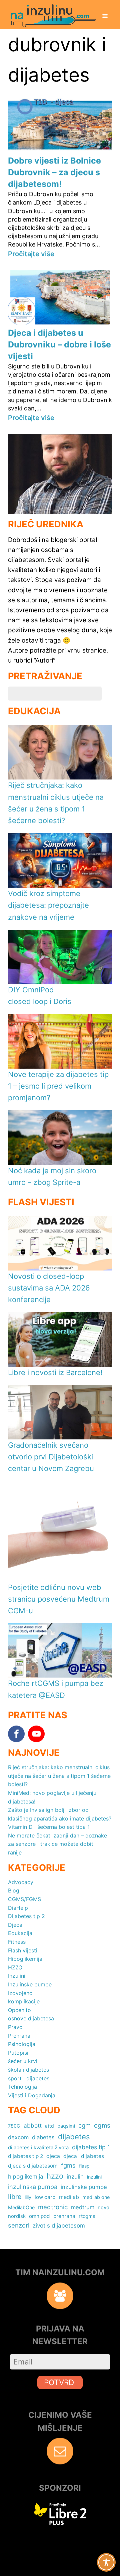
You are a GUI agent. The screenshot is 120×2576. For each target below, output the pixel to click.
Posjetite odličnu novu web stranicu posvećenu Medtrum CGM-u (59, 1599)
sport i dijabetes (29, 2078)
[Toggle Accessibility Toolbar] (106, 2562)
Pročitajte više (31, 254)
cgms (102, 2125)
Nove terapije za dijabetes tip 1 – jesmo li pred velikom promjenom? (58, 1086)
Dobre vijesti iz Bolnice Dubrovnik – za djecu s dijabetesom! (54, 172)
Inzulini (17, 1976)
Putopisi (18, 2053)
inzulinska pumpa (33, 2187)
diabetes (43, 2137)
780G (14, 2126)
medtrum (83, 2207)
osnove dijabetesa (31, 2018)
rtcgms (87, 2216)
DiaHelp (18, 1908)
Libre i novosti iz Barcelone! (55, 1372)
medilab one (96, 2197)
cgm (84, 2125)
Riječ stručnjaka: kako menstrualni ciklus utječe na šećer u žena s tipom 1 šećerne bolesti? (59, 1776)
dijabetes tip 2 (25, 2156)
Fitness (17, 1942)
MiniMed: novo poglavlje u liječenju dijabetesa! (52, 1797)
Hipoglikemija (25, 1959)
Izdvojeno (20, 1993)
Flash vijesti (23, 1950)
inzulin (75, 2176)
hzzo (55, 2176)
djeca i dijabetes (84, 2156)
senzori (19, 2225)
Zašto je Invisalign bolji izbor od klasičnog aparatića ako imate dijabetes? (60, 1814)
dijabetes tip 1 (91, 2147)
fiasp (84, 2166)
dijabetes (74, 2137)
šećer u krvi (23, 2061)
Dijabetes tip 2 (26, 1916)
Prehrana (19, 2036)
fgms (68, 2165)
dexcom (18, 2137)
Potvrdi (60, 2382)
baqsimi (66, 2126)
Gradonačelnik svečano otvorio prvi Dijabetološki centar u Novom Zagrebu (51, 1457)
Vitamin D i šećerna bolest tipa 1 (49, 1827)
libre (15, 2197)
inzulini (94, 2177)
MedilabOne (21, 2207)
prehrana (64, 2216)
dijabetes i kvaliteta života (38, 2148)
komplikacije (24, 2001)
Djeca (15, 1925)
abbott (33, 2125)
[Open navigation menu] (105, 17)
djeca (53, 2156)
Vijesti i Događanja (32, 2095)
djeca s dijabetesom (33, 2166)
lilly (28, 2197)
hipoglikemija (26, 2176)
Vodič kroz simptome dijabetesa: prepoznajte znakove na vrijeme (48, 905)
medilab (69, 2197)
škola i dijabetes (28, 2070)
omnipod (39, 2216)
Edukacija (20, 1933)
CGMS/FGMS (24, 1899)
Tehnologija (22, 2087)
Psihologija (22, 2044)
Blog (14, 1890)
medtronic (53, 2207)
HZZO (15, 1967)
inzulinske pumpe (84, 2187)
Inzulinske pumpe (30, 1984)
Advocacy (21, 1882)
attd (49, 2126)
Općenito (19, 2010)
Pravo (15, 2027)
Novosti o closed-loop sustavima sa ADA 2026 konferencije (49, 1288)
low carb (45, 2197)
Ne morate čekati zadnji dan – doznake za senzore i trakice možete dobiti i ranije (57, 1844)
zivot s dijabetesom (59, 2225)
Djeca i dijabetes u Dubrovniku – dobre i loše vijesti (59, 344)
